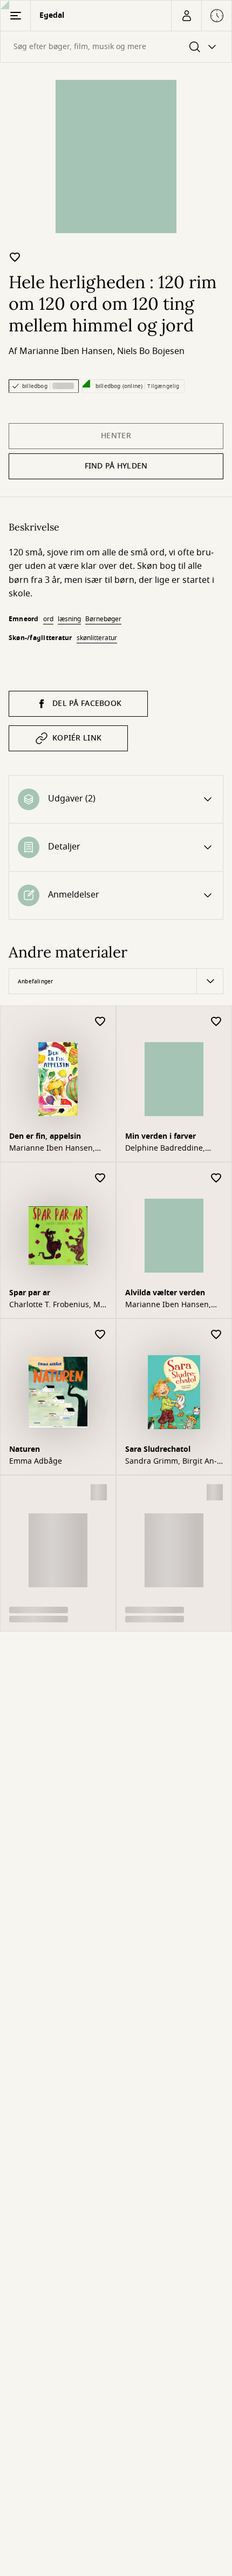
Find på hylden (116, 466)
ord (48, 619)
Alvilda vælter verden (165, 1293)
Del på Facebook (87, 704)
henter (116, 436)
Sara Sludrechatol (158, 1449)
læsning (69, 619)
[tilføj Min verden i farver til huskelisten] (216, 1022)
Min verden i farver (161, 1136)
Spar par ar (30, 1293)
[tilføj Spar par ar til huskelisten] (100, 1178)
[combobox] (116, 47)
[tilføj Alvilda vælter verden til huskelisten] (216, 1178)
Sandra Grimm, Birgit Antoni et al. (171, 1462)
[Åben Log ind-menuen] (186, 16)
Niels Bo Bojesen (151, 351)
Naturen (25, 1449)
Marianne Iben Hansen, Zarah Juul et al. (52, 1148)
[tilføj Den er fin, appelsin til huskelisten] (100, 1022)
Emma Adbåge (36, 1462)
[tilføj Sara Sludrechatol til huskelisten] (216, 1335)
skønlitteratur (97, 638)
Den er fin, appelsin (45, 1136)
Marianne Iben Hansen (66, 351)
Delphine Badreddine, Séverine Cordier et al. (165, 1148)
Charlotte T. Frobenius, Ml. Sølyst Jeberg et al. (57, 1305)
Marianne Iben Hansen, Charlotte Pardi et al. (168, 1305)
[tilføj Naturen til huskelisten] (100, 1335)
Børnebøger (103, 619)
